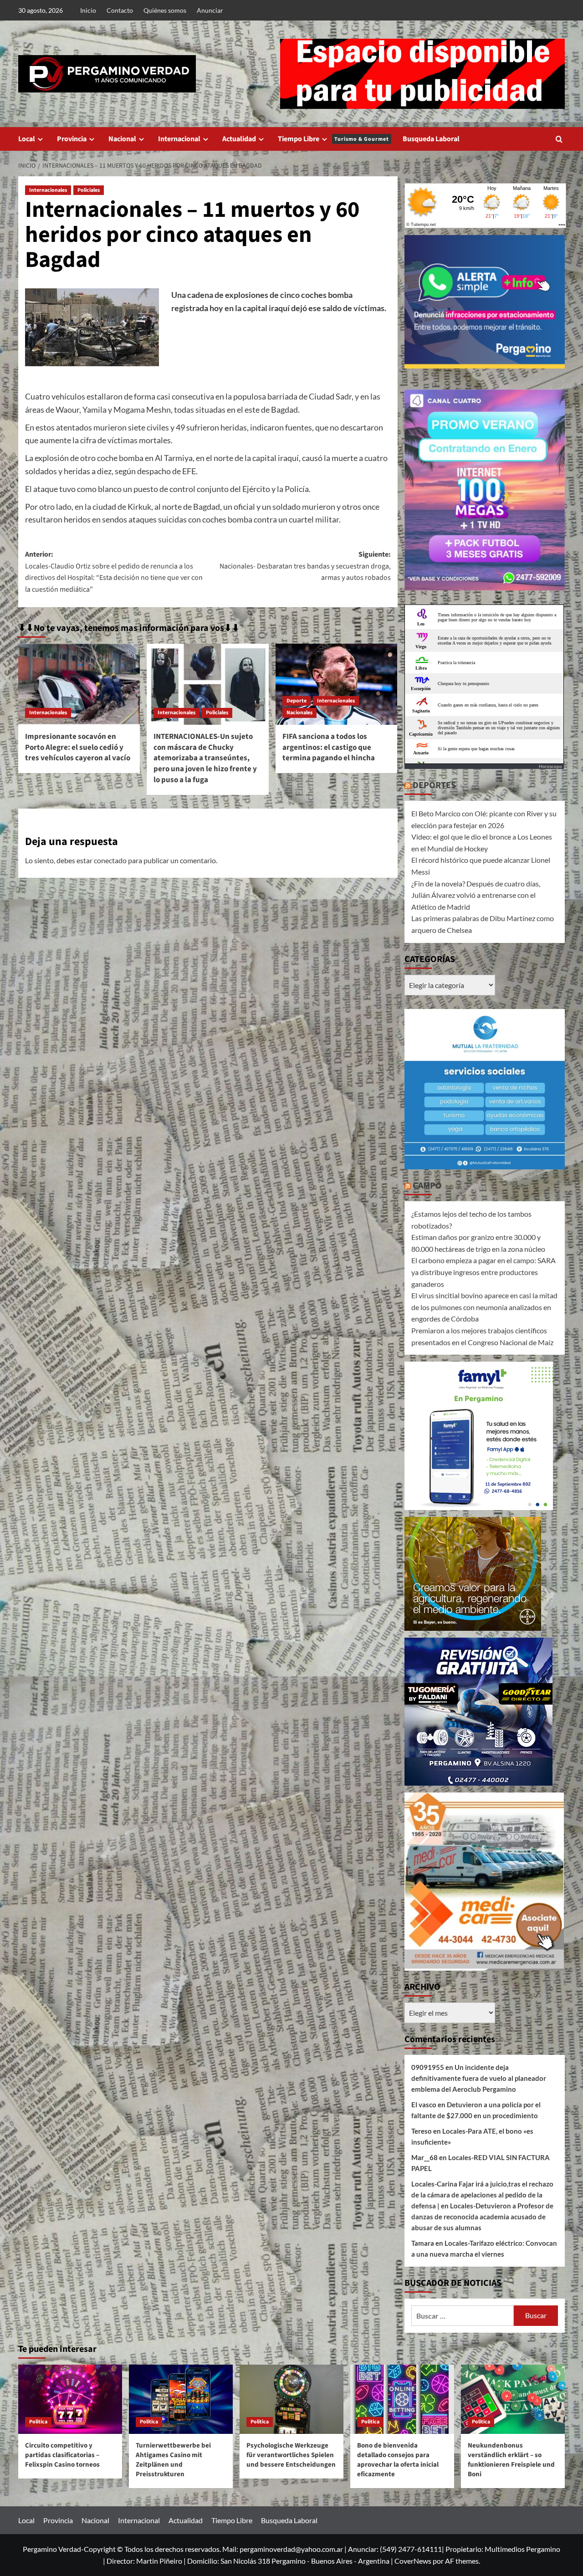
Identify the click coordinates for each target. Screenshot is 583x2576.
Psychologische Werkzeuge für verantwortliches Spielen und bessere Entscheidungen (291, 2455)
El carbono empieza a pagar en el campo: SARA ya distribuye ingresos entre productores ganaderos (483, 1272)
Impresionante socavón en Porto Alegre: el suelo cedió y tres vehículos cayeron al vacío (78, 748)
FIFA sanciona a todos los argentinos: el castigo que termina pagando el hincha (329, 748)
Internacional (179, 139)
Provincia (72, 139)
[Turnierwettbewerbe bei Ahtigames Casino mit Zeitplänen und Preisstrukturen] (181, 2399)
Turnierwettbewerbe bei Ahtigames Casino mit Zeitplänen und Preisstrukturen (173, 2460)
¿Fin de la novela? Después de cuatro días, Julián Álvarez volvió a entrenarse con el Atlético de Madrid (476, 895)
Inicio (88, 10)
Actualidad (239, 139)
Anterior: (114, 572)
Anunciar (210, 10)
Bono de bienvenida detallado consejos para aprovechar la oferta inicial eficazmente (398, 2460)
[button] (559, 139)
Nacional (122, 139)
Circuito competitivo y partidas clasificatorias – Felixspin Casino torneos (62, 2455)
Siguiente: (305, 566)
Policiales (89, 190)
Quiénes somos (165, 10)
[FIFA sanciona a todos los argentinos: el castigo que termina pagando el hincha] (336, 684)
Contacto (120, 10)
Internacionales (48, 190)
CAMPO (427, 1186)
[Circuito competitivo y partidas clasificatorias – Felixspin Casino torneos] (70, 2399)
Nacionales (299, 713)
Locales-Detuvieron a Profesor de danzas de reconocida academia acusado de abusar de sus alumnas (482, 2217)
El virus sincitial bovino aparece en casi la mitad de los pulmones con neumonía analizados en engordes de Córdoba (484, 1307)
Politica (38, 2422)
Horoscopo (550, 766)
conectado (110, 860)
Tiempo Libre (333, 139)
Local (27, 139)
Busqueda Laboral (431, 139)
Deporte (297, 701)
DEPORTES (434, 785)
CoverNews (413, 2561)
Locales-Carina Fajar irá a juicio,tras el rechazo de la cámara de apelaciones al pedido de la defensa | (482, 2195)
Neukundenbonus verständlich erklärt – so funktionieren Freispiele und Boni (511, 2460)
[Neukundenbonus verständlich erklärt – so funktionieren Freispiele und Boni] (513, 2399)
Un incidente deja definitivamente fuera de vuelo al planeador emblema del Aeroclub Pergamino (479, 2078)
